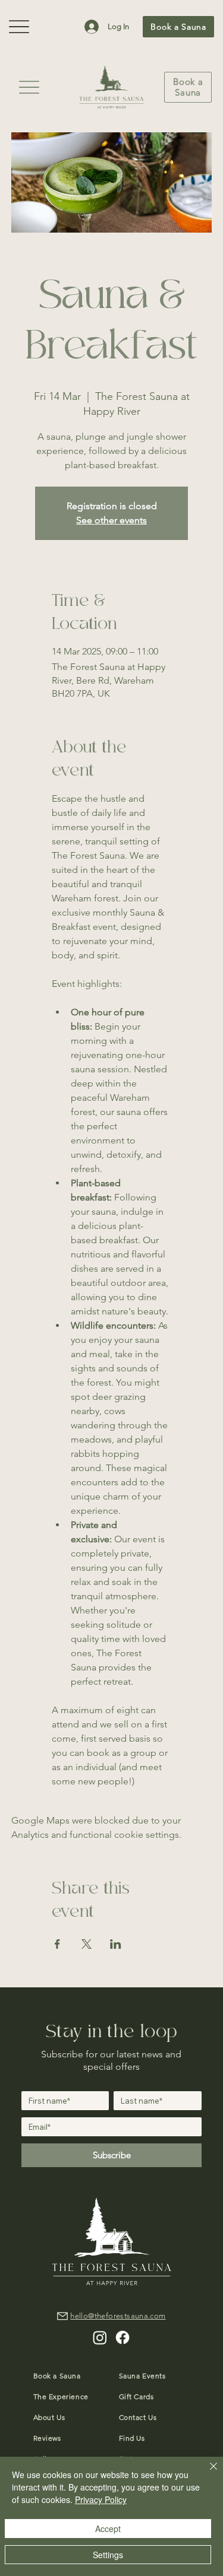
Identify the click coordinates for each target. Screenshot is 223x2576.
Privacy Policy (101, 2499)
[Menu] (29, 87)
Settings (108, 2555)
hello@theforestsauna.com (118, 2316)
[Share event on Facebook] (57, 1944)
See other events (111, 520)
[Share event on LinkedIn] (116, 1944)
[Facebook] (123, 2337)
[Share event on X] (87, 1944)
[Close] (206, 2473)
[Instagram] (100, 2337)
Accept (108, 2529)
